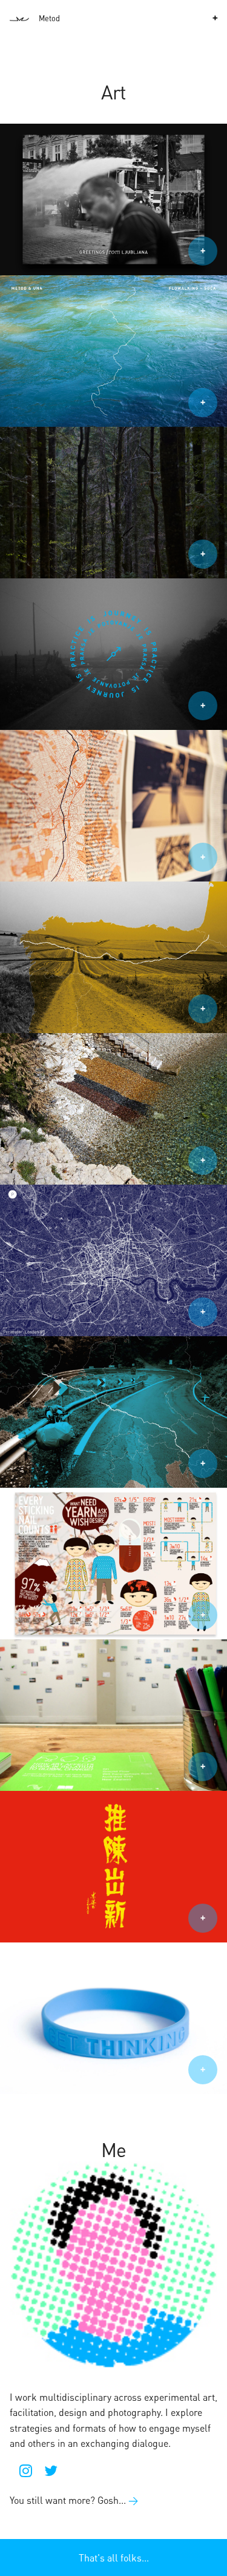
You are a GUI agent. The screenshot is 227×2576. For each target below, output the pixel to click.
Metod (49, 18)
